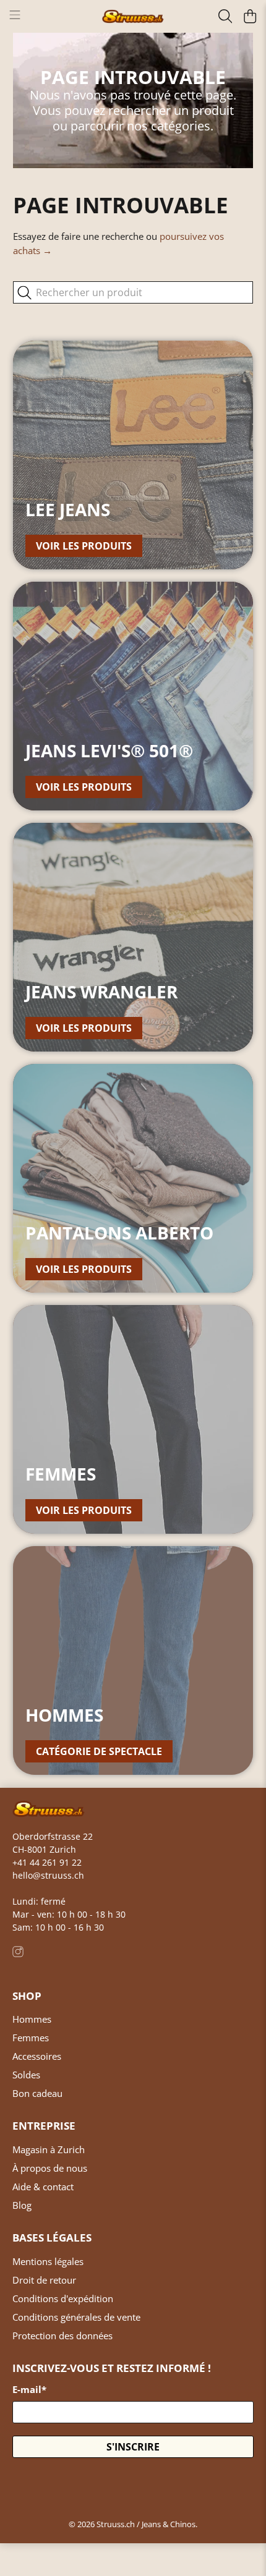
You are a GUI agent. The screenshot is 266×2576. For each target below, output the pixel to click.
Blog (22, 2205)
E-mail (29, 2389)
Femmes (31, 2038)
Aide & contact (43, 2187)
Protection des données (62, 2336)
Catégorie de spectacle (99, 1751)
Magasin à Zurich (49, 2149)
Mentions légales (48, 2261)
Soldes (26, 2075)
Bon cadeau (37, 2093)
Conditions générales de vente (76, 2317)
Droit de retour (44, 2280)
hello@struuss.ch (48, 1875)
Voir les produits (84, 546)
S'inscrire (133, 2447)
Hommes (32, 2019)
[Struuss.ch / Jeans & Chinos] (133, 17)
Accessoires (37, 2056)
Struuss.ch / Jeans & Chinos (146, 2524)
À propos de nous (50, 2168)
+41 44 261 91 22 (47, 1862)
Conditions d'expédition (63, 2298)
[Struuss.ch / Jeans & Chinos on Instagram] (18, 1954)
